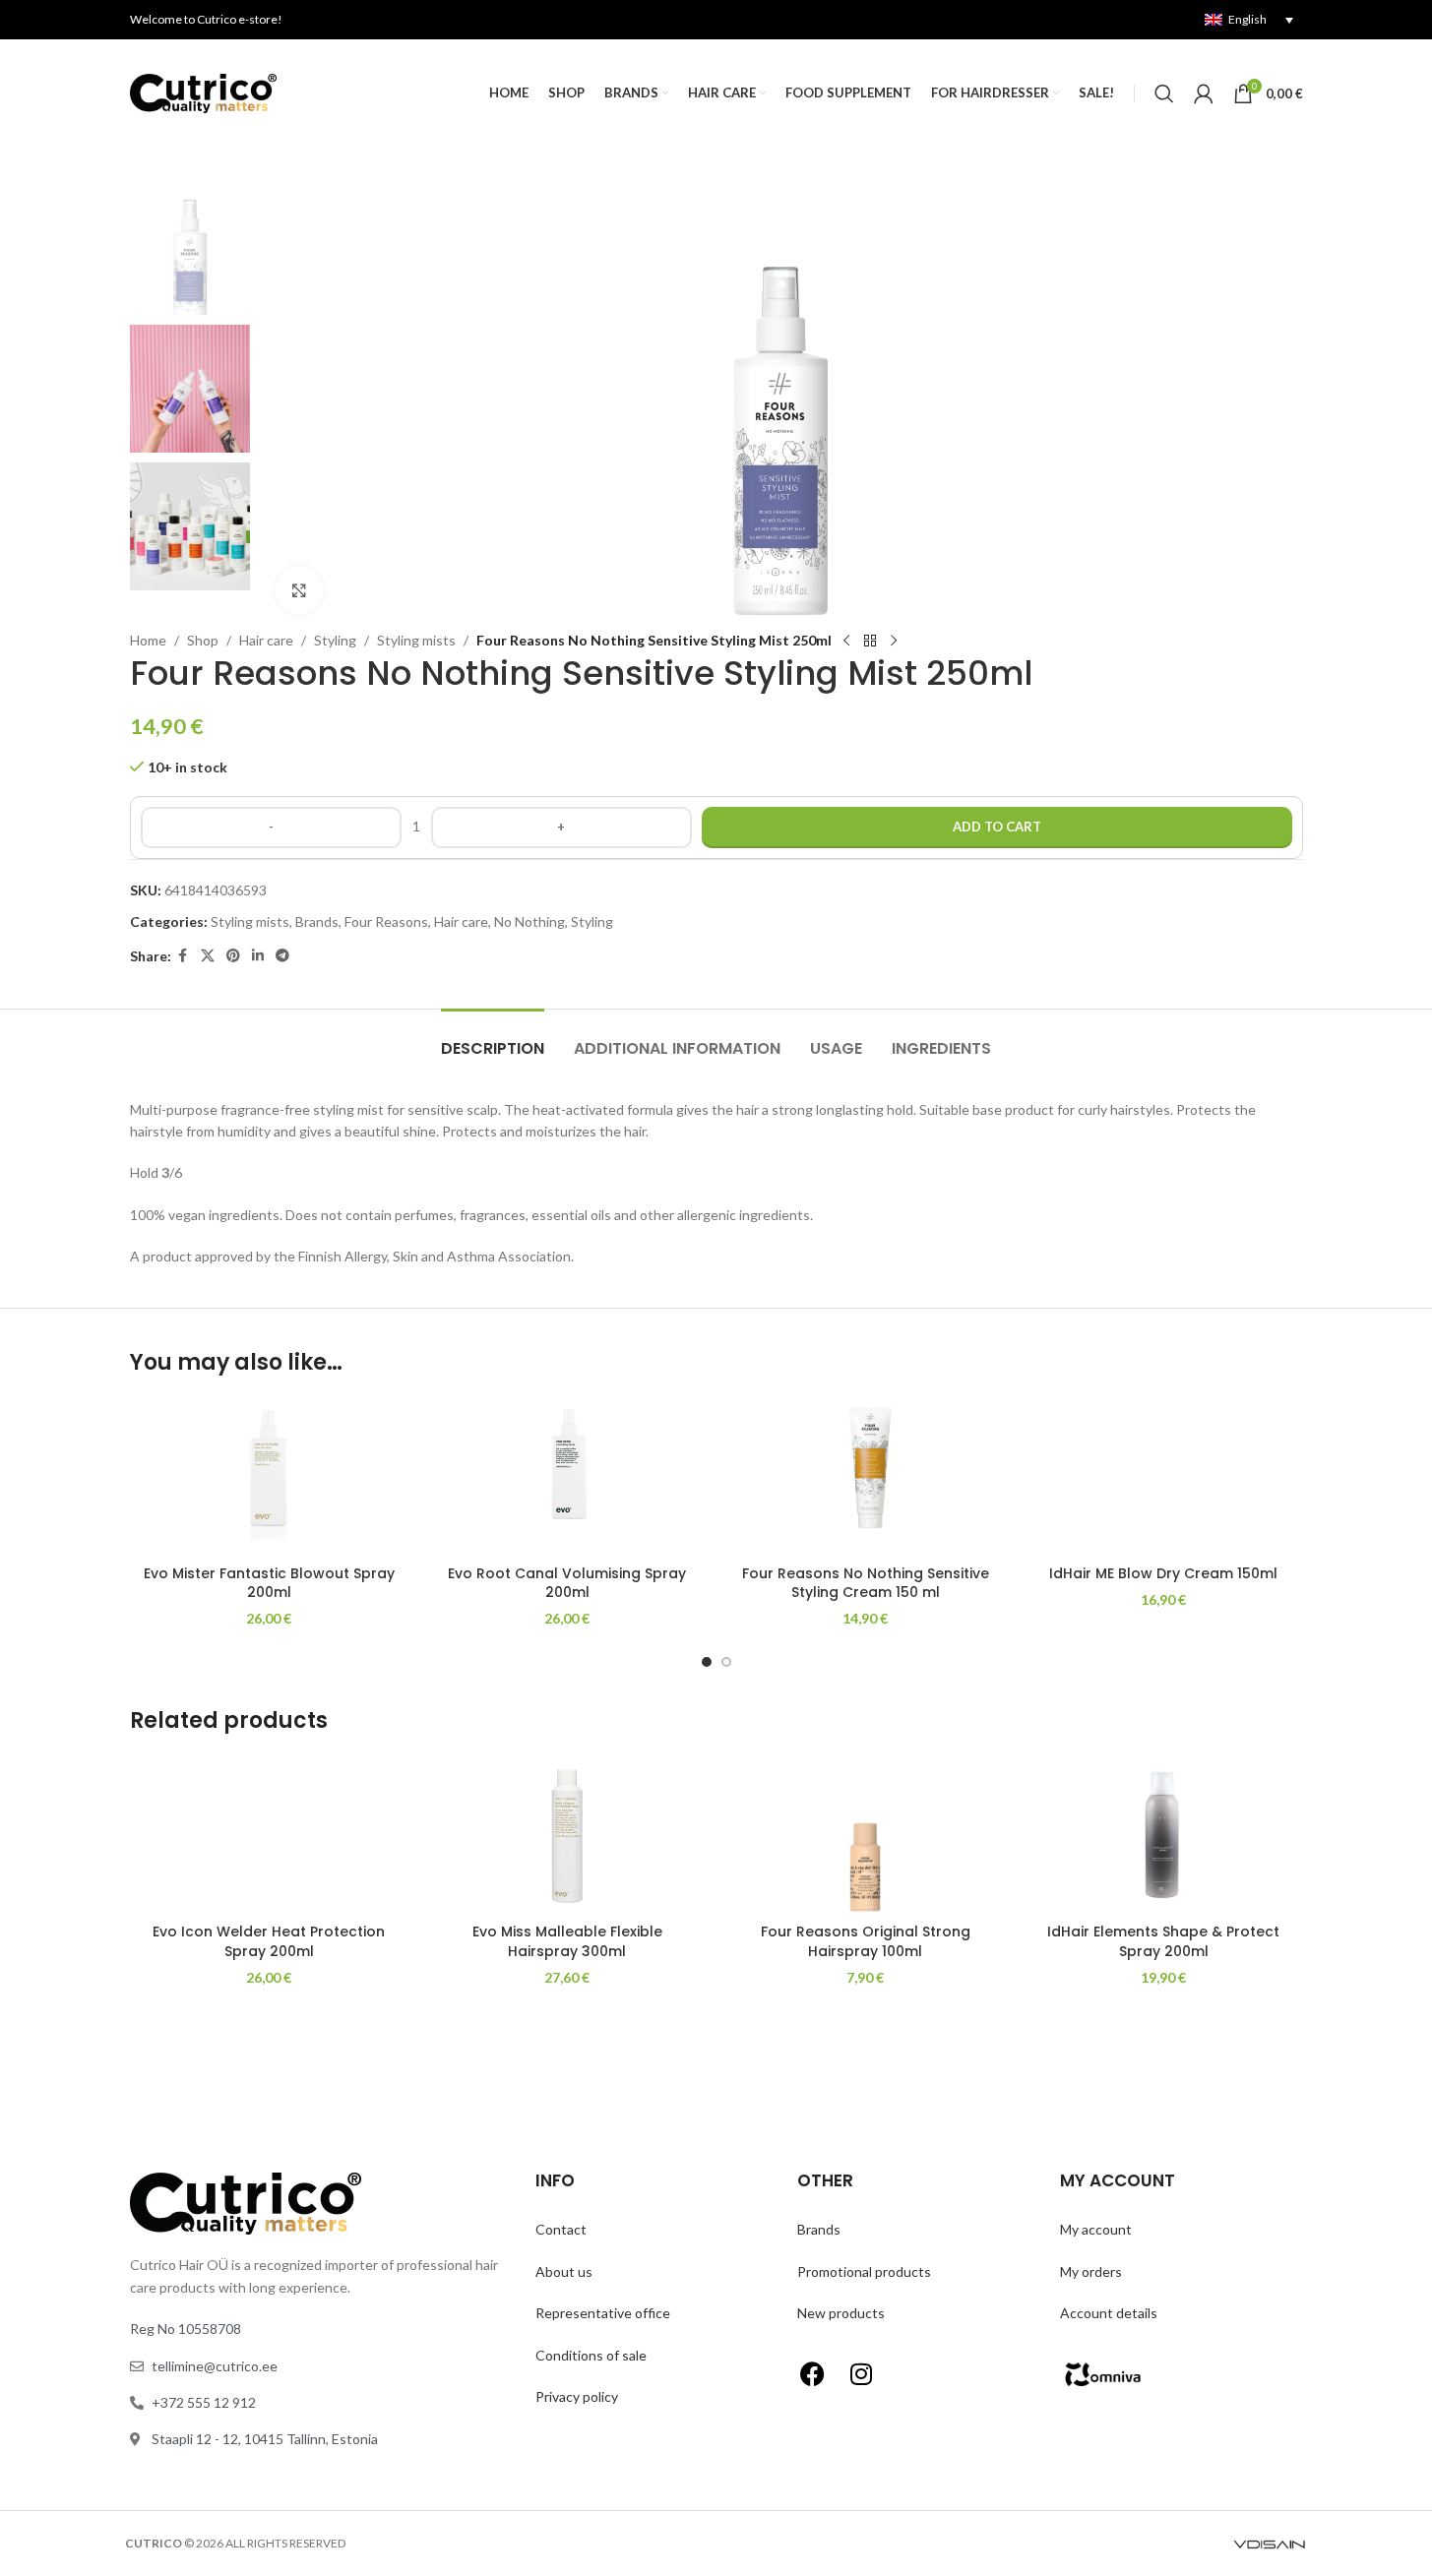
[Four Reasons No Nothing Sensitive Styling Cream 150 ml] (866, 1476)
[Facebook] (812, 2374)
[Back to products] (870, 642)
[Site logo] (204, 92)
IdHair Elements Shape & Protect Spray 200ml (1163, 1941)
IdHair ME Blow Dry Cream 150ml (1163, 1573)
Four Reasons (386, 921)
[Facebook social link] (183, 956)
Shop (203, 640)
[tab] (493, 1039)
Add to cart (997, 827)
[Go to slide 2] (726, 1662)
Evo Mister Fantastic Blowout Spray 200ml (269, 1583)
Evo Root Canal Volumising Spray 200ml (567, 1583)
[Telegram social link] (282, 956)
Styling (335, 640)
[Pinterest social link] (233, 956)
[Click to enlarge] (299, 590)
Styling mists (416, 640)
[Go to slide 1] (707, 1662)
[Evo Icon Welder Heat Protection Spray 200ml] (269, 1835)
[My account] (1204, 93)
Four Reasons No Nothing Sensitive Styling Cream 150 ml (866, 1583)
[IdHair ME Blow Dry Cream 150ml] (1164, 1476)
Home (148, 640)
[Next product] (894, 642)
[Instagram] (861, 2374)
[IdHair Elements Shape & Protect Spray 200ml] (1164, 1835)
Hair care (266, 640)
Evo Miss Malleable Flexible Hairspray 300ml (567, 1941)
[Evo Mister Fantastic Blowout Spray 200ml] (269, 1476)
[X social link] (208, 956)
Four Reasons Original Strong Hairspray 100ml (866, 1941)
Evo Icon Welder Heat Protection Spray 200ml (269, 1941)
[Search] (1164, 93)
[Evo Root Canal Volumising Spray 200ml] (567, 1476)
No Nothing (529, 921)
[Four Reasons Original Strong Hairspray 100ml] (866, 1835)
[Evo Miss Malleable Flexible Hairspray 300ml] (567, 1835)
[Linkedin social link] (258, 956)
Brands (317, 921)
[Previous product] (846, 642)
